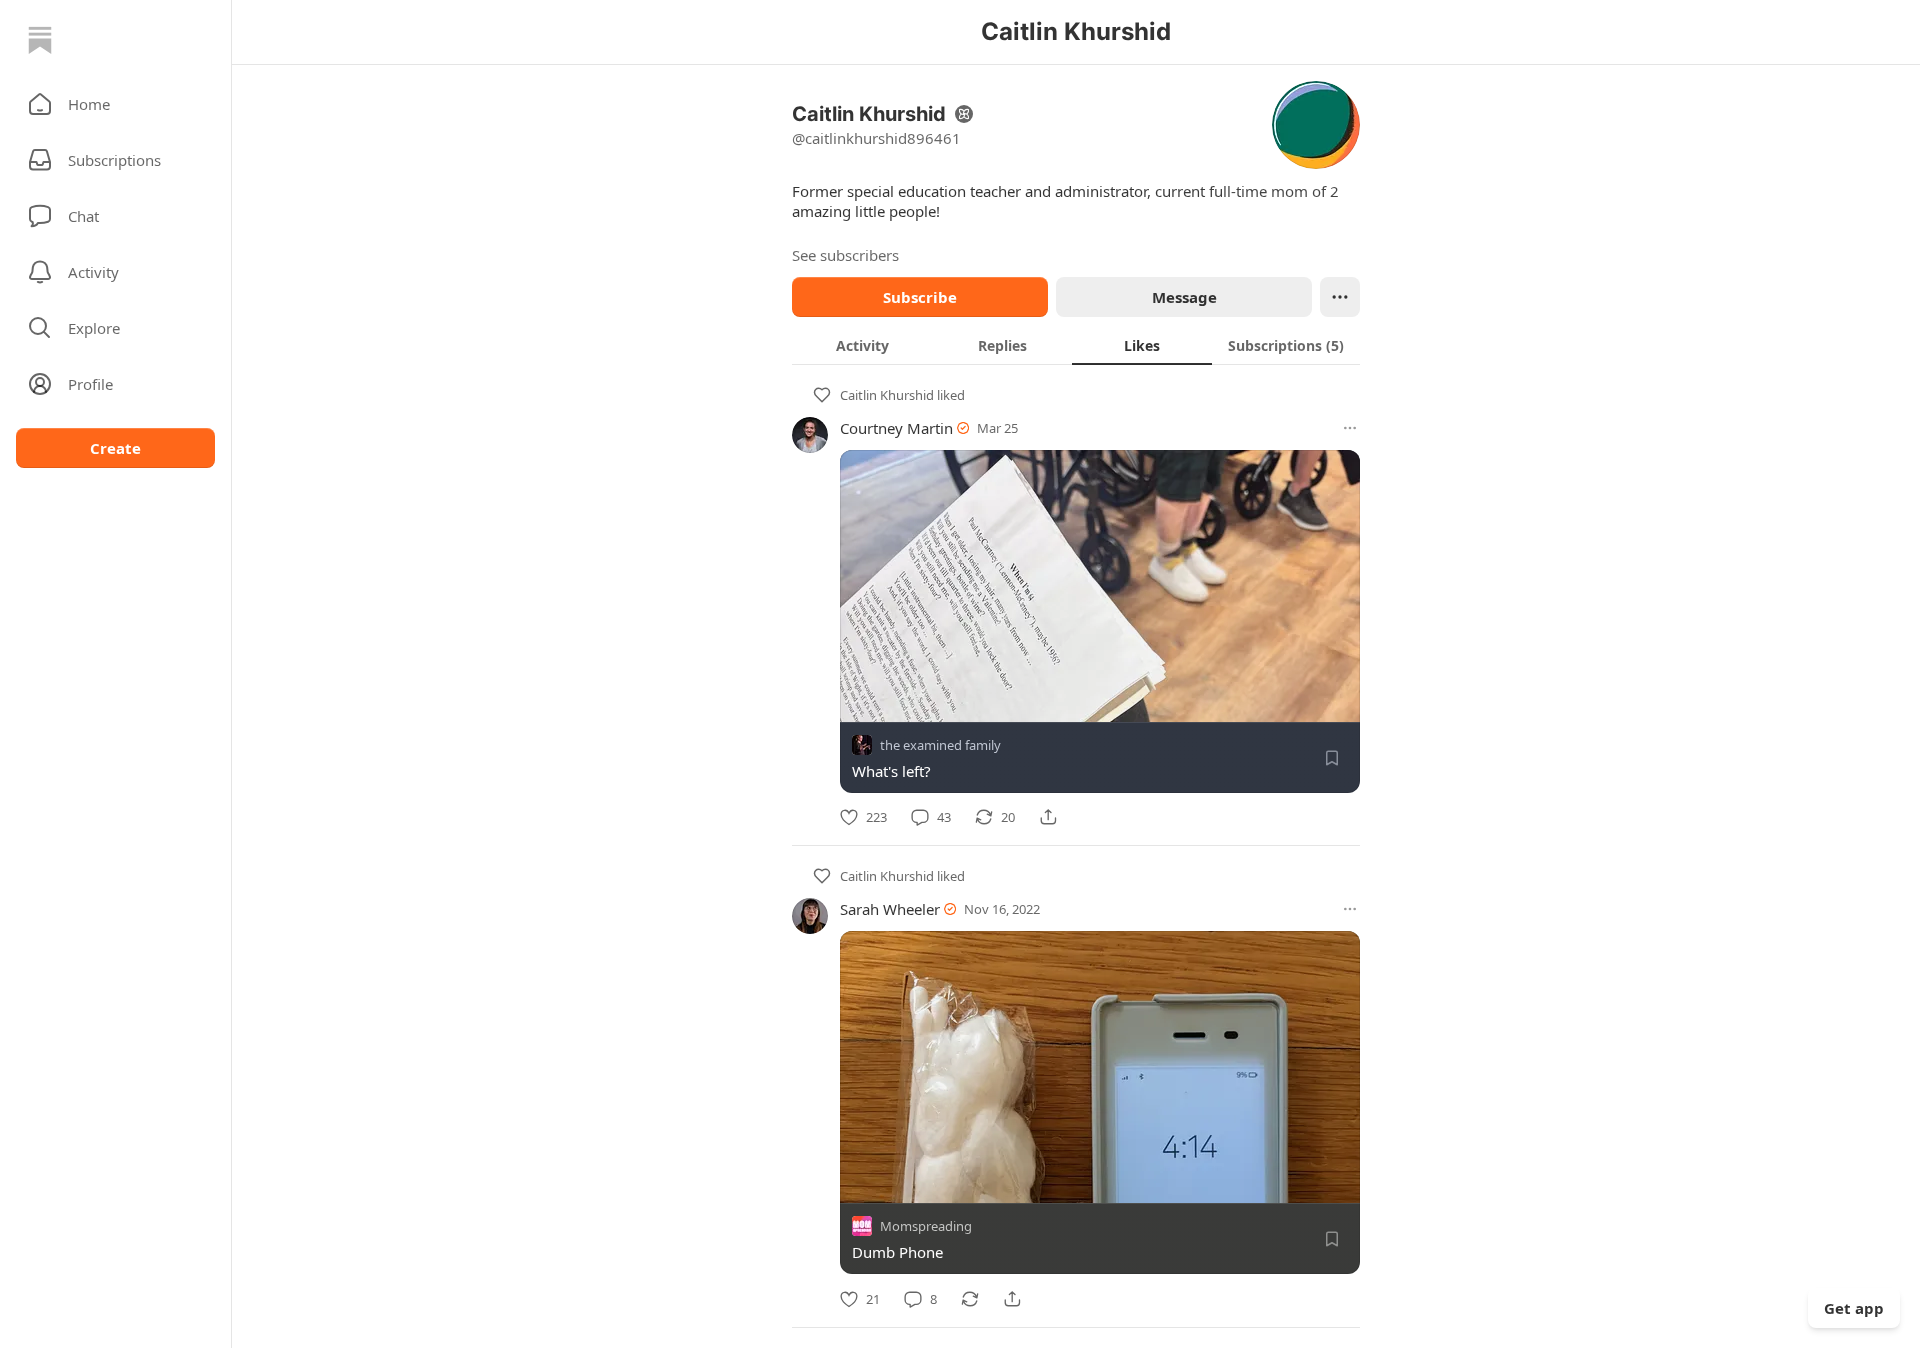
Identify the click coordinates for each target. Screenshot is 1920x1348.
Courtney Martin (896, 428)
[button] (115, 104)
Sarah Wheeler (890, 909)
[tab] (862, 345)
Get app (1854, 1308)
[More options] (1350, 428)
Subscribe (920, 297)
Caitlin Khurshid (887, 395)
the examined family (940, 745)
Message (1184, 297)
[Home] (40, 40)
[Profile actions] (1340, 297)
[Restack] (970, 1299)
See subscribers (845, 255)
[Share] (1048, 817)
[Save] (1332, 758)
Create (115, 448)
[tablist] (1076, 345)
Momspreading (926, 1227)
